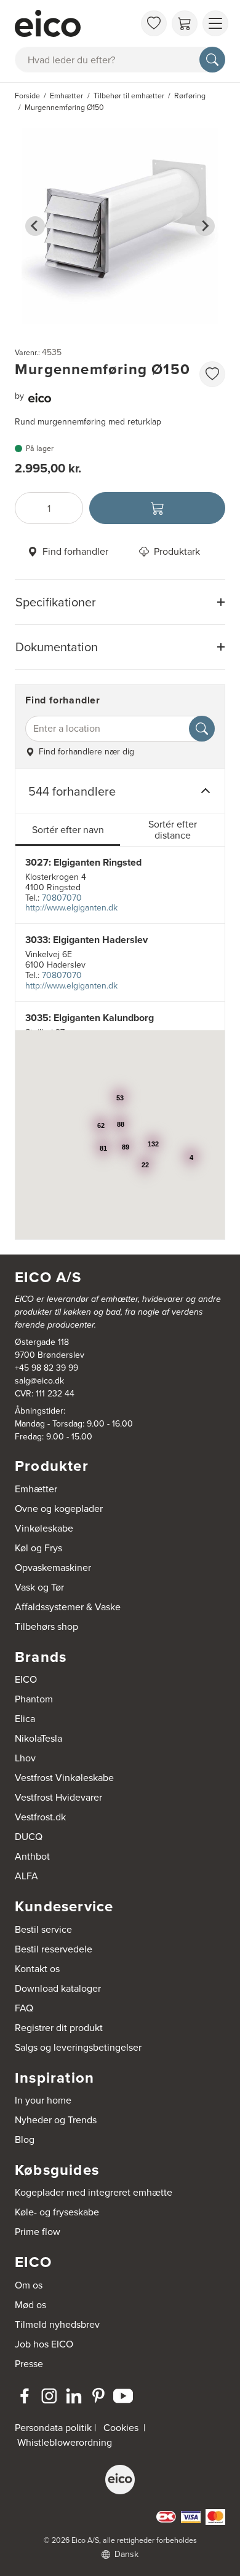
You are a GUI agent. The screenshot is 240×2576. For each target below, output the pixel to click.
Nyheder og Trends (56, 2120)
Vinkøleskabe (44, 1528)
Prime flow (38, 2232)
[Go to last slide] (35, 226)
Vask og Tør (39, 1587)
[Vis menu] (215, 23)
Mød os (30, 2305)
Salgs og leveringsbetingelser (78, 2047)
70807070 (62, 898)
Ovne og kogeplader (59, 1509)
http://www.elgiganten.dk (71, 908)
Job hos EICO (44, 2344)
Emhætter (36, 1489)
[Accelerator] (74, 23)
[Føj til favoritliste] (212, 374)
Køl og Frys (38, 1548)
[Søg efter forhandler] (202, 729)
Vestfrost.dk (40, 1817)
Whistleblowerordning (65, 2442)
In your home (43, 2100)
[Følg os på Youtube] (123, 2396)
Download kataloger (58, 1988)
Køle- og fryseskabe (57, 2212)
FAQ (24, 2008)
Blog (25, 2139)
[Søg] (212, 60)
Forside (27, 96)
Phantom (34, 1699)
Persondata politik (53, 2428)
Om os (29, 2285)
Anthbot (32, 1856)
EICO (26, 1679)
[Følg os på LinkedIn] (74, 2396)
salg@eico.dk (39, 1381)
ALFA (26, 1876)
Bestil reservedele (54, 1949)
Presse (29, 2364)
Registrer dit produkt (59, 2028)
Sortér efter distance (173, 830)
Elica (25, 1719)
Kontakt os (37, 1969)
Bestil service (43, 1929)
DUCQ (29, 1837)
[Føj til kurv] (157, 508)
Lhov (25, 1758)
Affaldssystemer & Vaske (68, 1607)
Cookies (121, 2428)
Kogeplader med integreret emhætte (94, 2192)
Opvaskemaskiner (53, 1568)
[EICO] (120, 2480)
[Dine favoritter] (154, 23)
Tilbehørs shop (46, 1627)
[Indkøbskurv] (185, 23)
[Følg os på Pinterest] (98, 2396)
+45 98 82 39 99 (46, 1368)
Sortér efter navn (68, 830)
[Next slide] (205, 226)
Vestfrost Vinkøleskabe (64, 1778)
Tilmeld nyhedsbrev (57, 2324)
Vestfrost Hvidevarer (58, 1797)
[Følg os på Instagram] (49, 2396)
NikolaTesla (38, 1738)
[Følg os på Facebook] (25, 2396)
